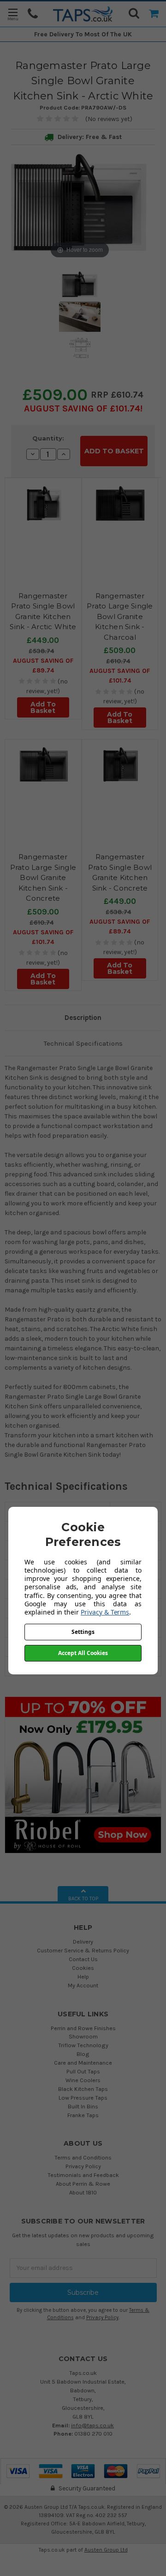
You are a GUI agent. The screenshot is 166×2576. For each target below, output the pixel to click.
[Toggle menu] (13, 14)
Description (83, 1018)
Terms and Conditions (83, 2157)
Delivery (83, 1942)
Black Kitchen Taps (83, 2089)
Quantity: (48, 438)
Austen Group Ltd (106, 2550)
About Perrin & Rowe (83, 2184)
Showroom (83, 2036)
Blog (83, 2054)
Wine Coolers (83, 2080)
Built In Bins (83, 2106)
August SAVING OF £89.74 (43, 666)
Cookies (83, 1968)
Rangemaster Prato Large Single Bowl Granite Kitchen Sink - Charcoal (120, 617)
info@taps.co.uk (92, 2425)
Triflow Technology (83, 2045)
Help (83, 1977)
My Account (83, 1985)
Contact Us (83, 1959)
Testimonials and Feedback (83, 2175)
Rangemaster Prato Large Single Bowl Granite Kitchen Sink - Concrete (43, 877)
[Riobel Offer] (83, 1774)
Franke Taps (83, 2115)
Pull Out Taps (83, 2071)
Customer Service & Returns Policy (83, 1950)
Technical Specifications (83, 1043)
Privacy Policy (83, 2166)
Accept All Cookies (83, 1653)
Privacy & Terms (105, 1612)
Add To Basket (43, 707)
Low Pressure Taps (83, 2098)
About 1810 (83, 2192)
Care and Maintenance (83, 2063)
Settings (83, 1632)
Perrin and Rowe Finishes (83, 2028)
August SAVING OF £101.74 (82, 408)
